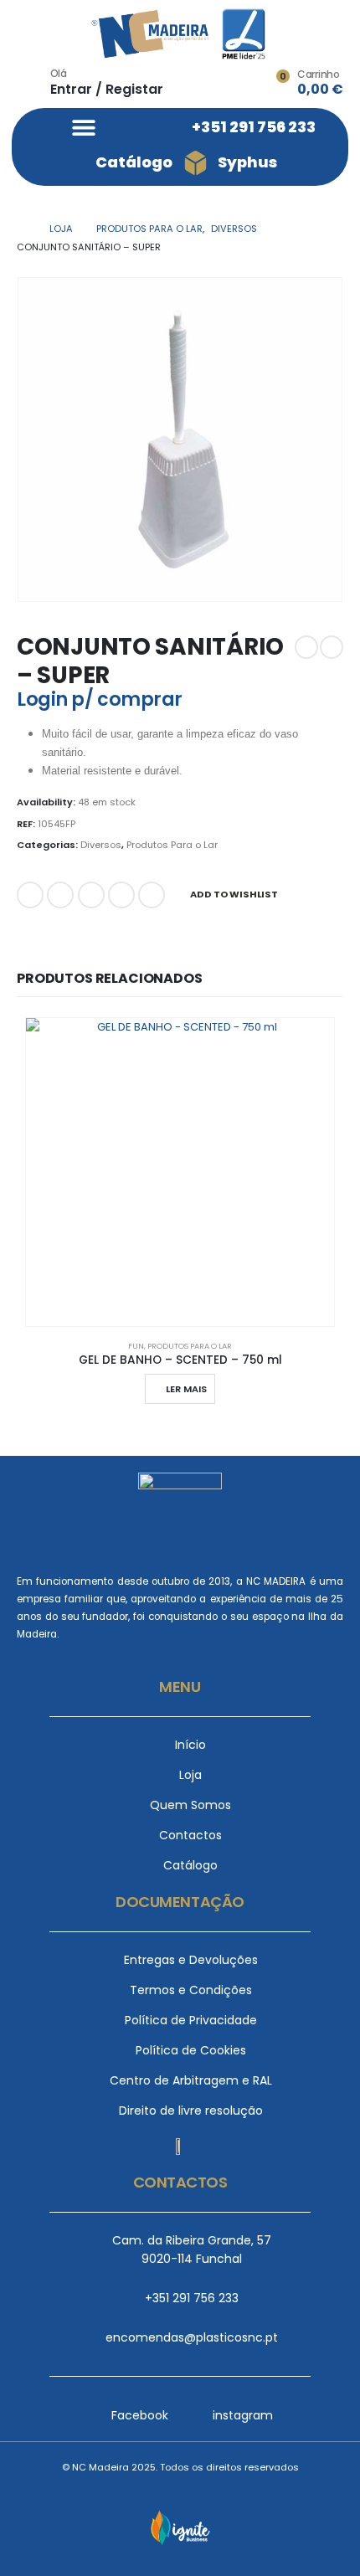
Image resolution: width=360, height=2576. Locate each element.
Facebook (30, 895)
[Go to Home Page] (21, 229)
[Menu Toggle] (84, 127)
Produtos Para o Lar (172, 845)
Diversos (101, 845)
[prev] (306, 647)
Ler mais (186, 1389)
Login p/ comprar (100, 699)
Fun (136, 1346)
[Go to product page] (180, 1172)
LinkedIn (91, 895)
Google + (121, 895)
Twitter (60, 895)
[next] (332, 647)
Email (152, 895)
